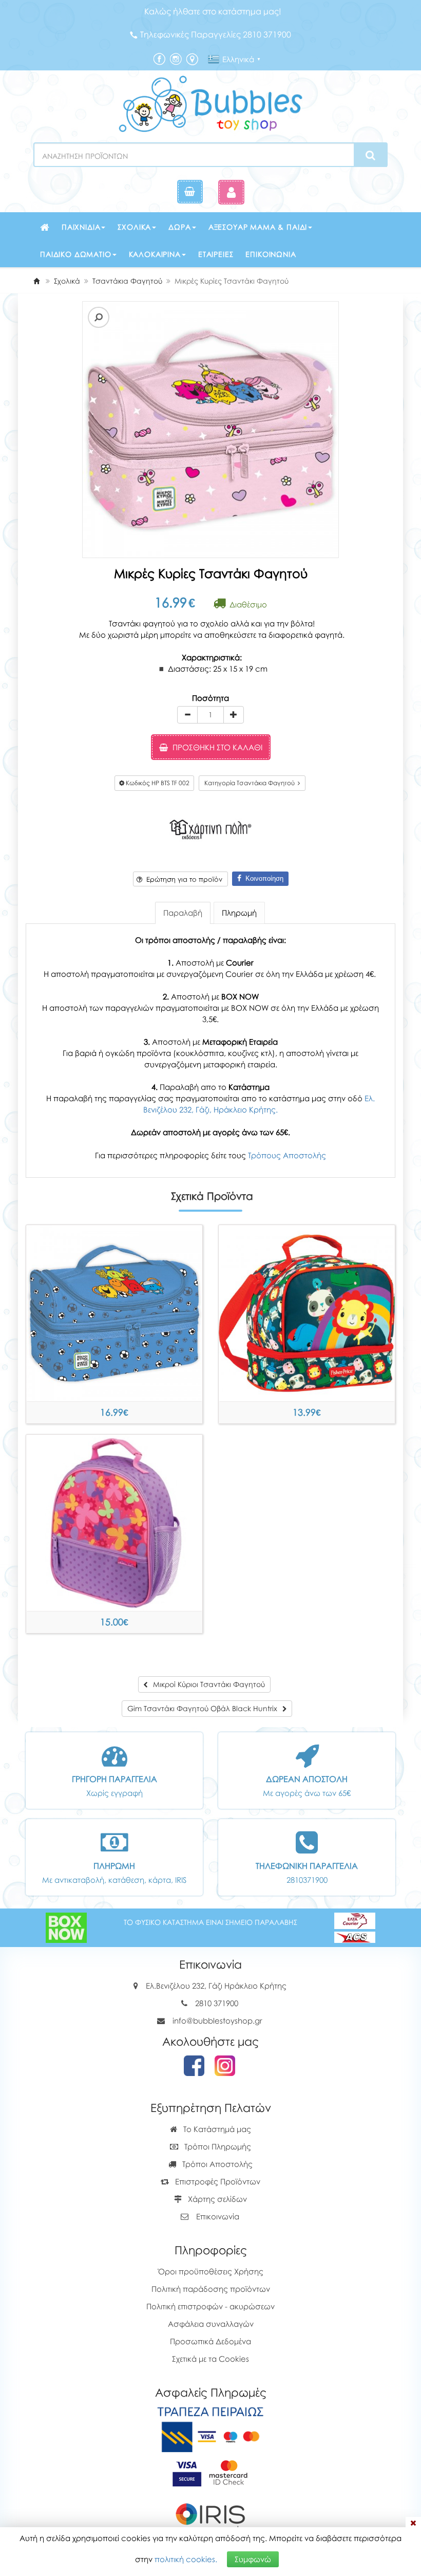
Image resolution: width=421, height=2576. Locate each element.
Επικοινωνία (271, 254)
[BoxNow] (66, 1926)
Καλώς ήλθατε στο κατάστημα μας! (213, 11)
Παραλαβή (183, 913)
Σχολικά (134, 227)
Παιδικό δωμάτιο (76, 254)
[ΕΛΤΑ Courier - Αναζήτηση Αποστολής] (355, 1926)
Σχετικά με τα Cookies (210, 2359)
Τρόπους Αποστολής (287, 1155)
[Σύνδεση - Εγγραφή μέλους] (231, 192)
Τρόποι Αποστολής (216, 2164)
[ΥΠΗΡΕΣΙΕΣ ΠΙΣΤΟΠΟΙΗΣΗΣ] (211, 2472)
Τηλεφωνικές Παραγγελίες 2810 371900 (216, 34)
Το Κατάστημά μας (216, 2129)
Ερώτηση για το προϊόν (182, 879)
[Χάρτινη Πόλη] (210, 828)
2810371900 (307, 1880)
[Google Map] (192, 58)
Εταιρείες (216, 254)
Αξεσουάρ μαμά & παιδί (258, 227)
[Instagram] (176, 58)
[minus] (187, 715)
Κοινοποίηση (262, 878)
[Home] (36, 281)
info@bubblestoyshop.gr (217, 2021)
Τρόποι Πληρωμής (217, 2146)
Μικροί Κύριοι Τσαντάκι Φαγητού (114, 1412)
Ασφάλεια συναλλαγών (211, 2324)
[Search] (370, 155)
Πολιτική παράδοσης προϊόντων (211, 2289)
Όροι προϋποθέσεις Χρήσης (211, 2271)
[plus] (234, 715)
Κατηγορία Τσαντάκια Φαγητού (251, 783)
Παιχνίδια (81, 227)
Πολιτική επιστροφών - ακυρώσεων (210, 2306)
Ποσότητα (210, 698)
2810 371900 (217, 2003)
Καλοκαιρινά (155, 254)
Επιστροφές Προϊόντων (217, 2181)
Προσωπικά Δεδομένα (210, 2341)
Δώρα (179, 227)
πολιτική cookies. (186, 2559)
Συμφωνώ (253, 2559)
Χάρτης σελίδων (216, 2199)
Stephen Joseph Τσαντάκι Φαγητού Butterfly (114, 1622)
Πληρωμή (239, 913)
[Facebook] (159, 58)
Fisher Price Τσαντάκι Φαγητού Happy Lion (307, 1412)
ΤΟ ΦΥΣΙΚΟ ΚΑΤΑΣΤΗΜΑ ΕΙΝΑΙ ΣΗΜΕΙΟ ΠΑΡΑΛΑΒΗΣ (210, 1922)
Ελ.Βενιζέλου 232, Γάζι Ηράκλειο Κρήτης (216, 1986)
